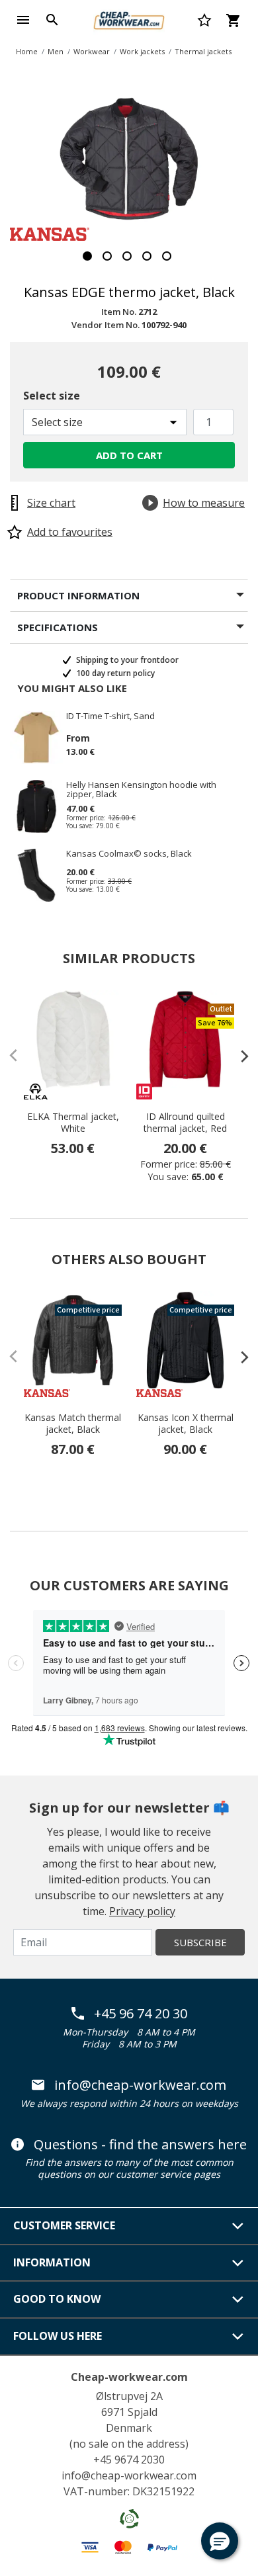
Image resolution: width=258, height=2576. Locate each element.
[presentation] (238, 1056)
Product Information (78, 595)
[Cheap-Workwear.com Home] (129, 19)
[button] (220, 2541)
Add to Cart (129, 455)
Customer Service (64, 2225)
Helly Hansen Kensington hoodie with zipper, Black (141, 789)
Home (27, 51)
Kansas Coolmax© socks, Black (129, 854)
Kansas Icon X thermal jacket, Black (186, 1424)
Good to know (57, 2299)
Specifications (58, 627)
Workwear (92, 51)
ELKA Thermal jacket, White (73, 1123)
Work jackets (142, 51)
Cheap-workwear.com (129, 2377)
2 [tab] (107, 256)
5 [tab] (167, 256)
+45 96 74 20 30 (141, 2014)
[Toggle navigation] (23, 20)
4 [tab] (147, 256)
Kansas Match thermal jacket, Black (73, 1424)
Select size (52, 396)
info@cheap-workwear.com (140, 2085)
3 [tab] (127, 256)
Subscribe (200, 1942)
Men (56, 51)
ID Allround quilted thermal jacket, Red (185, 1123)
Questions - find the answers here (140, 2145)
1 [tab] (87, 256)
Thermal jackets (203, 51)
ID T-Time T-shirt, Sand (110, 716)
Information (52, 2262)
